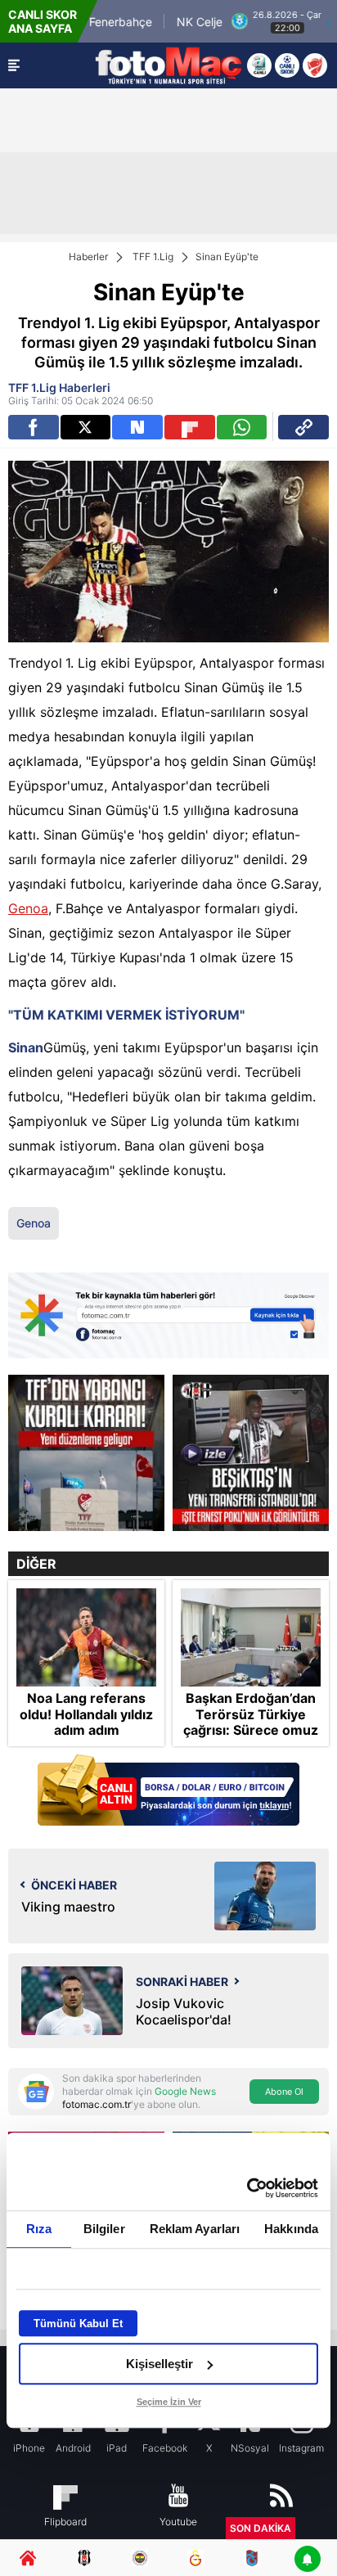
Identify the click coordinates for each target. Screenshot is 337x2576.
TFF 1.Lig (153, 257)
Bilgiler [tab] (104, 2229)
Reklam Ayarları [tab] (195, 2229)
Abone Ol (284, 2092)
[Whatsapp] (242, 427)
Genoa (28, 908)
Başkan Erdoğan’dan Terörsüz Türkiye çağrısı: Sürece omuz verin (251, 1722)
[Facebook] (34, 427)
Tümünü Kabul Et (78, 2324)
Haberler (88, 257)
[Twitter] (86, 427)
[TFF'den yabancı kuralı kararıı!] (86, 1453)
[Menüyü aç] (14, 65)
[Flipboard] (190, 427)
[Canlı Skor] (287, 65)
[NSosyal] (137, 427)
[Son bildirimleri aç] (308, 2560)
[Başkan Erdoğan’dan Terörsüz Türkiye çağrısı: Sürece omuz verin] (251, 1637)
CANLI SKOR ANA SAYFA (43, 21)
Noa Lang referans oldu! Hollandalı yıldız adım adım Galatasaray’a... (86, 1722)
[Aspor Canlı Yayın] (259, 65)
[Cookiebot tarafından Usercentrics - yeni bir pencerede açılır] (247, 2188)
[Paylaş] (303, 427)
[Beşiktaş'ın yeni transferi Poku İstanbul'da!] (251, 1453)
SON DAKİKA (261, 2528)
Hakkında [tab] (291, 2229)
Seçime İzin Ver (169, 2402)
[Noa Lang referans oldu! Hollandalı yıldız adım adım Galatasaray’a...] (86, 1637)
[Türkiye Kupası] (315, 65)
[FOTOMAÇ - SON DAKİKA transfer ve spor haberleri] (168, 65)
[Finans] (168, 1792)
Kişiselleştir (160, 2364)
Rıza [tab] (39, 2229)
